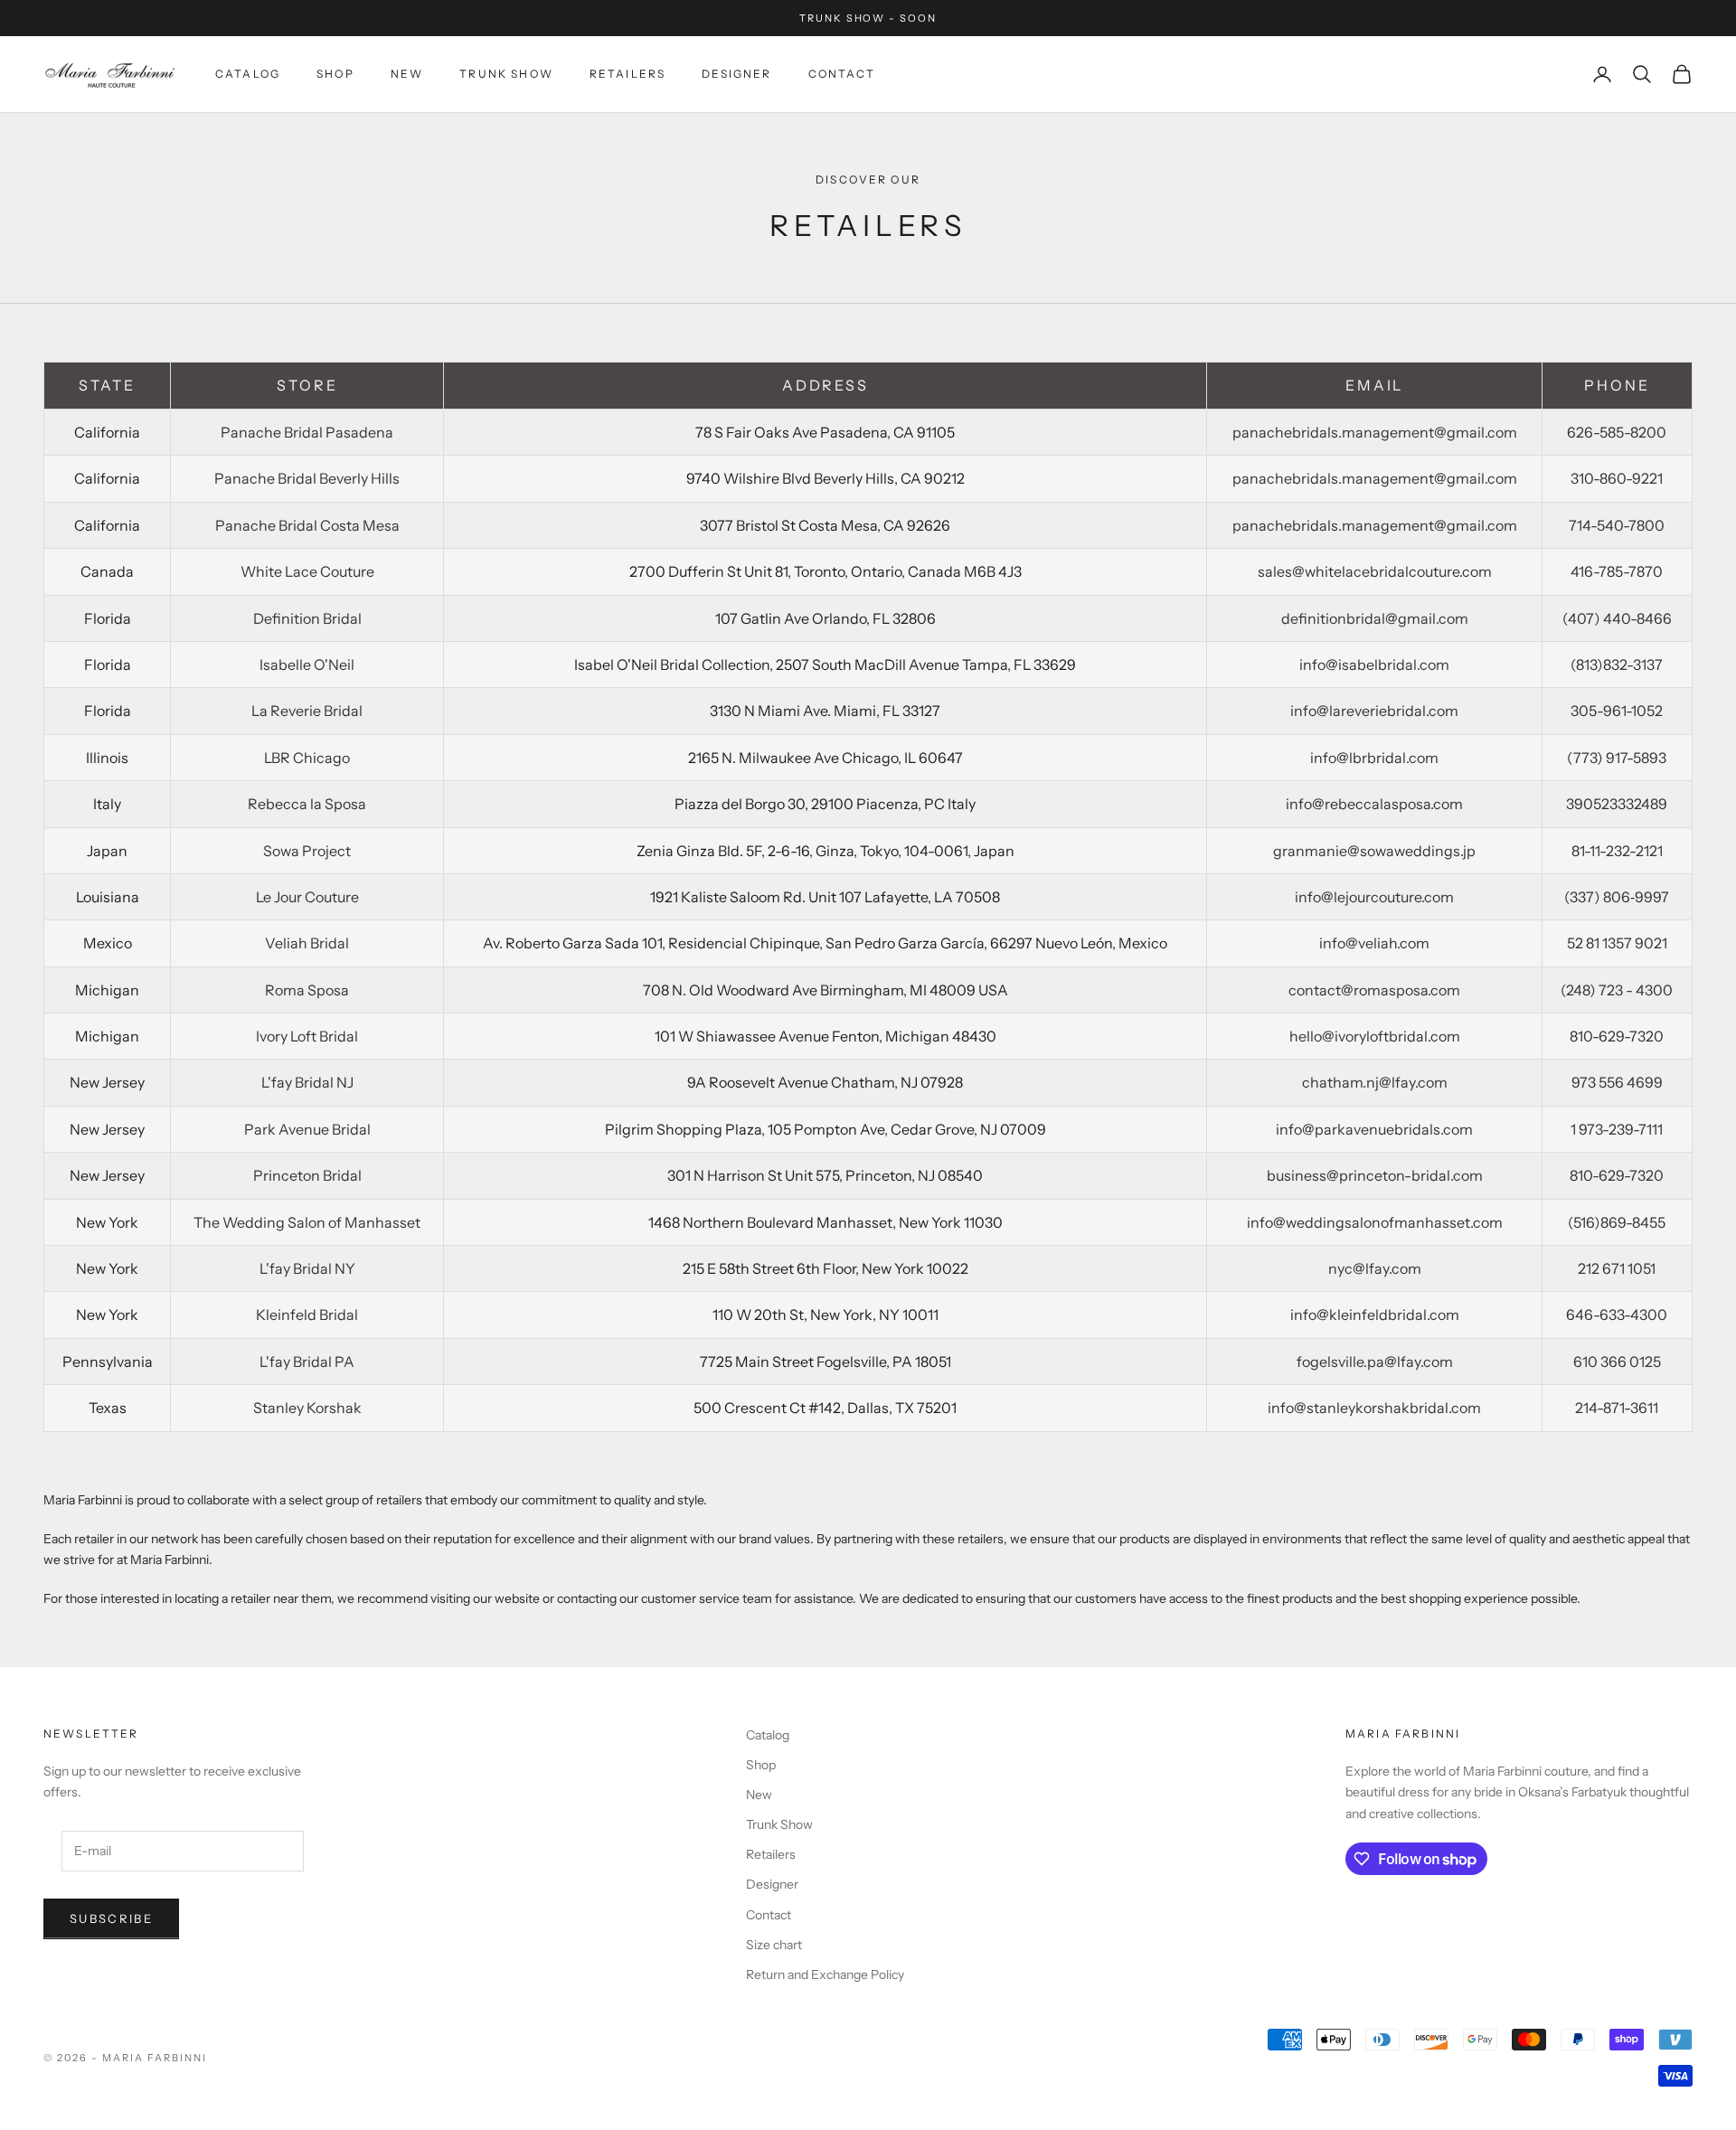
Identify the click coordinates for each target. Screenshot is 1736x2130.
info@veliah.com (1374, 943)
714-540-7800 (1617, 525)
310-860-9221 (1617, 478)
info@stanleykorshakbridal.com (1374, 1408)
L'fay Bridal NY (307, 1268)
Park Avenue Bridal (307, 1129)
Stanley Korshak (307, 1408)
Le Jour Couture (307, 897)
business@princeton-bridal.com (1375, 1175)
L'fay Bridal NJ (307, 1082)
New (407, 74)
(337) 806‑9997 (1617, 897)
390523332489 (1617, 804)
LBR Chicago (307, 758)
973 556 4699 (1617, 1082)
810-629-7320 (1617, 1036)
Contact (842, 74)
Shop (335, 74)
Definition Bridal (307, 618)
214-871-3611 (1617, 1408)
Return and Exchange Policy (825, 1974)
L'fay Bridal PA (307, 1362)
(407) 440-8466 (1617, 618)
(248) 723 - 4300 (1617, 990)
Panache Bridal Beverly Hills (307, 478)
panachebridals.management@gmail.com (1375, 432)
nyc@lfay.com (1375, 1268)
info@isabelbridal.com (1374, 664)
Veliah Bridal (307, 943)
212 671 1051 (1617, 1268)
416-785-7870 (1617, 571)
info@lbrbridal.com (1374, 758)
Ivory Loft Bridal (307, 1036)
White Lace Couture (307, 571)
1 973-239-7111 (1617, 1129)
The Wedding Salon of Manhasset (307, 1222)
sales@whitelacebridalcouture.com (1375, 571)
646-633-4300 (1617, 1315)
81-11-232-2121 (1617, 851)
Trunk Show (506, 74)
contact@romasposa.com (1374, 990)
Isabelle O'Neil (307, 664)
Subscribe (111, 1918)
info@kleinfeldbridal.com (1375, 1315)
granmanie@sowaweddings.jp (1374, 851)
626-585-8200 (1617, 432)
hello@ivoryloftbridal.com (1375, 1036)
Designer (736, 74)
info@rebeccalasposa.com (1374, 804)
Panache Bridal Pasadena (307, 432)
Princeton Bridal (307, 1175)
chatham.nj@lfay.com (1375, 1082)
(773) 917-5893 (1617, 758)
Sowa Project (307, 851)
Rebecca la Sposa (307, 804)
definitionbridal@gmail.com (1375, 618)
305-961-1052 (1617, 711)
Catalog (248, 74)
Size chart (774, 1945)
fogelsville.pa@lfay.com (1375, 1362)
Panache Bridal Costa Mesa (307, 525)
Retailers (627, 74)
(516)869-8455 (1617, 1222)
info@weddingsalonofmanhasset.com (1375, 1222)
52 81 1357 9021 (1617, 943)
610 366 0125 (1617, 1362)
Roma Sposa (307, 990)
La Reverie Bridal (307, 711)
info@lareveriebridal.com (1374, 711)
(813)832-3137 (1617, 664)
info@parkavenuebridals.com (1374, 1129)
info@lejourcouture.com (1374, 897)
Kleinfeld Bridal (307, 1315)
